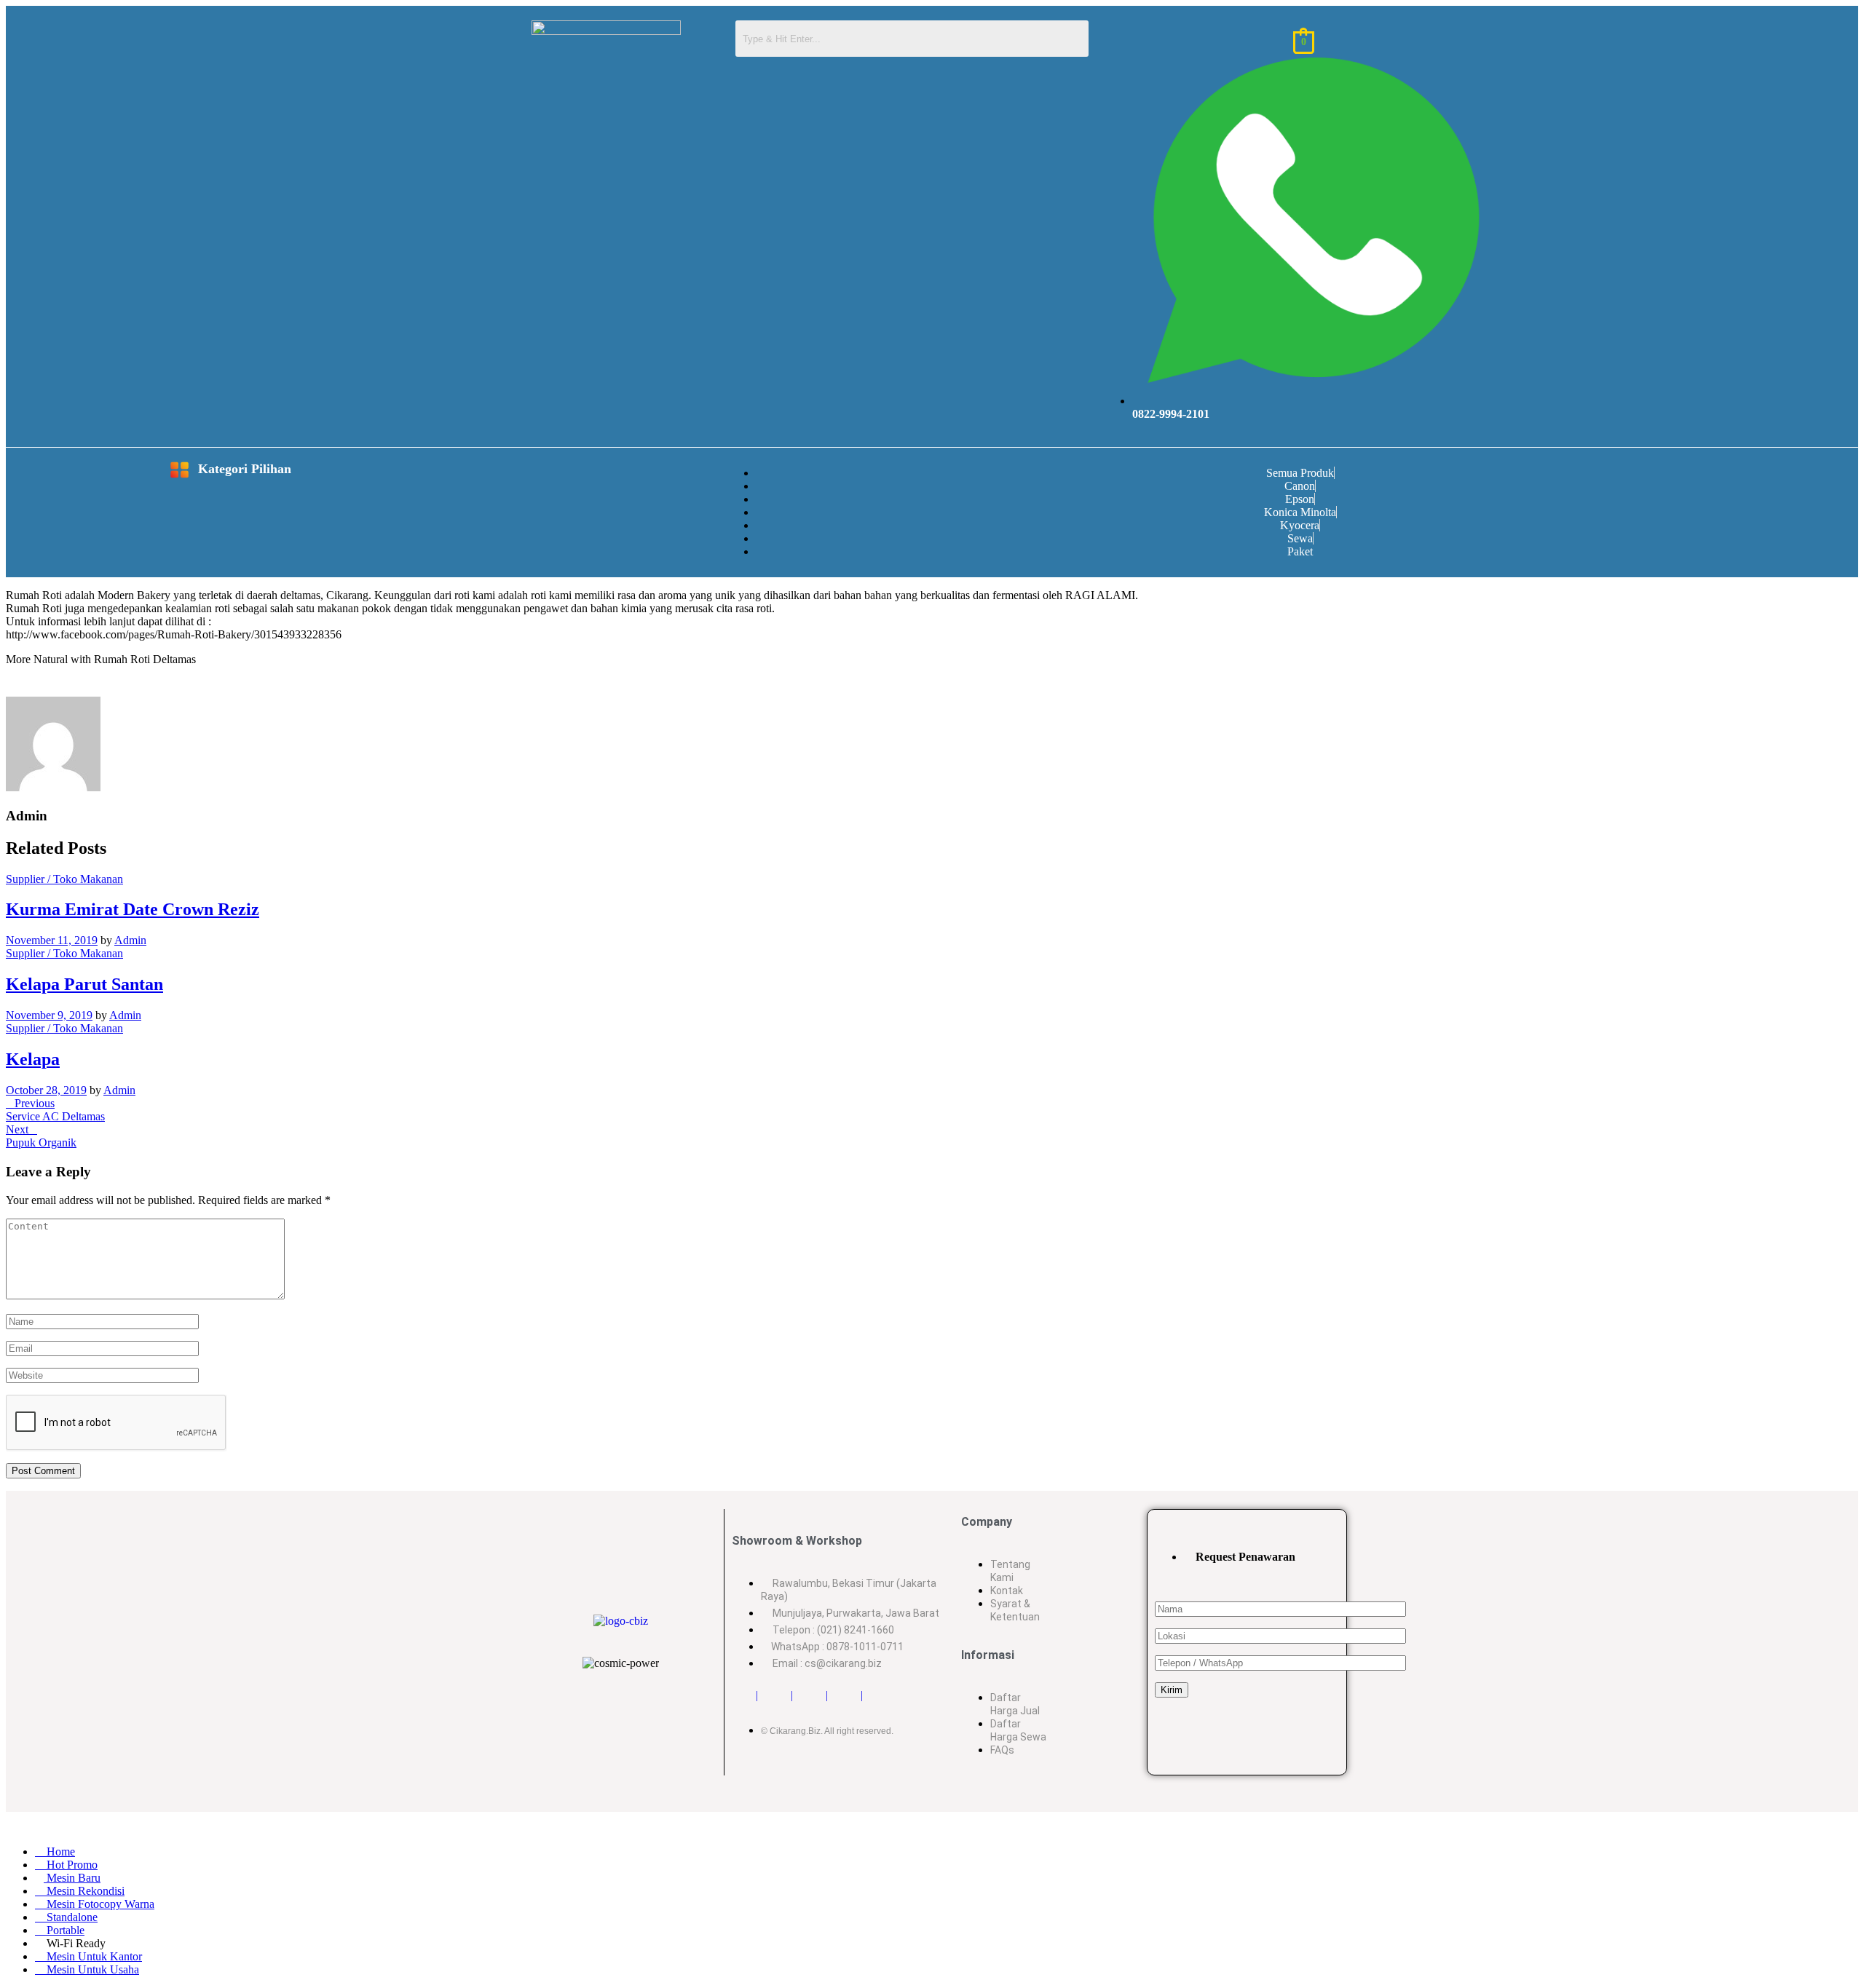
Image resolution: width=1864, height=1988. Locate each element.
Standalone (71, 1917)
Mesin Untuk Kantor (93, 1956)
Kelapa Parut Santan (84, 984)
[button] (104, 471)
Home (59, 1852)
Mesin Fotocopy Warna (99, 1904)
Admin (130, 940)
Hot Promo (71, 1865)
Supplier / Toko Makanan (64, 879)
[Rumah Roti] (10, 687)
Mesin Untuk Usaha (91, 1969)
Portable (64, 1930)
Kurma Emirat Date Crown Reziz (133, 909)
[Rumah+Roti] (19, 687)
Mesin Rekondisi (84, 1891)
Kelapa (33, 1059)
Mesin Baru (72, 1878)
